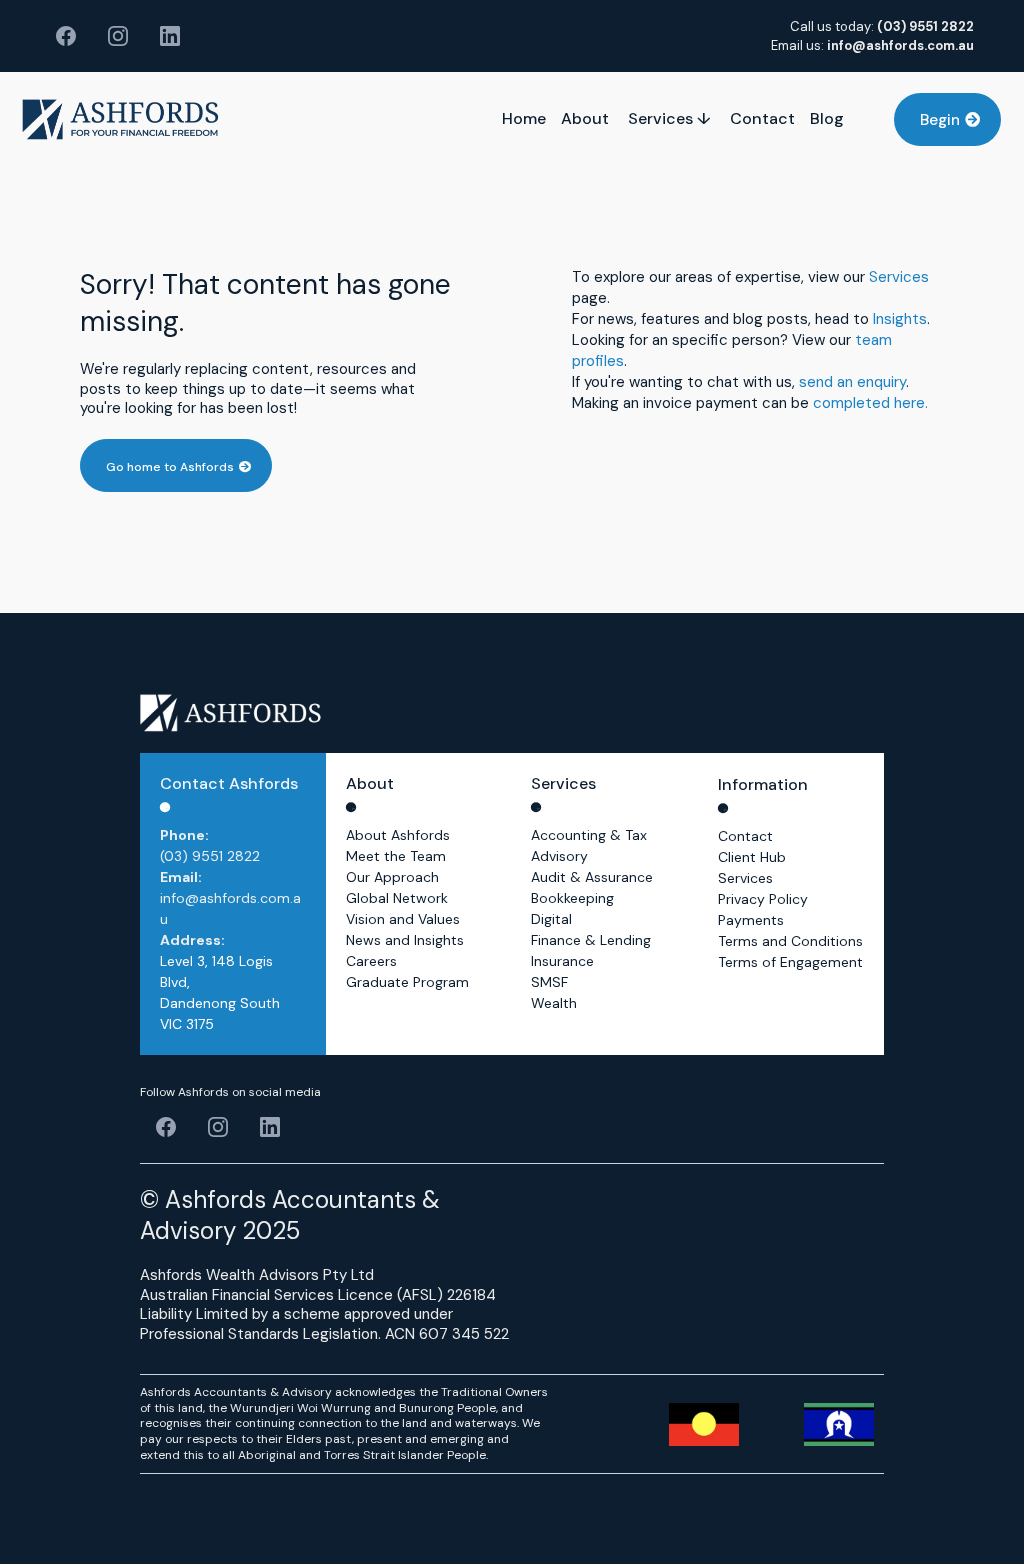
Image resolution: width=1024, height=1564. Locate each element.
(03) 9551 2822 (210, 856)
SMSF (549, 982)
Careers (371, 961)
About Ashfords (398, 835)
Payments (751, 920)
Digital (551, 919)
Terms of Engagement (790, 962)
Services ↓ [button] (671, 118)
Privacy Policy (763, 899)
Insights (900, 319)
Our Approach (392, 877)
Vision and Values (403, 919)
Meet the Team (396, 856)
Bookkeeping (572, 898)
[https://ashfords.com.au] (120, 119)
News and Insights (405, 940)
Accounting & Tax (589, 835)
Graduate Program (407, 982)
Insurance (562, 961)
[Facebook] (66, 36)
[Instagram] (118, 36)
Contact (745, 836)
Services (899, 277)
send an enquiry (852, 382)
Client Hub (752, 857)
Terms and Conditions (790, 941)
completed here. (870, 403)
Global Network (397, 898)
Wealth (554, 1003)
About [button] (587, 118)
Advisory (559, 856)
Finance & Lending (591, 940)
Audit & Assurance (592, 877)
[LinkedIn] (170, 36)
